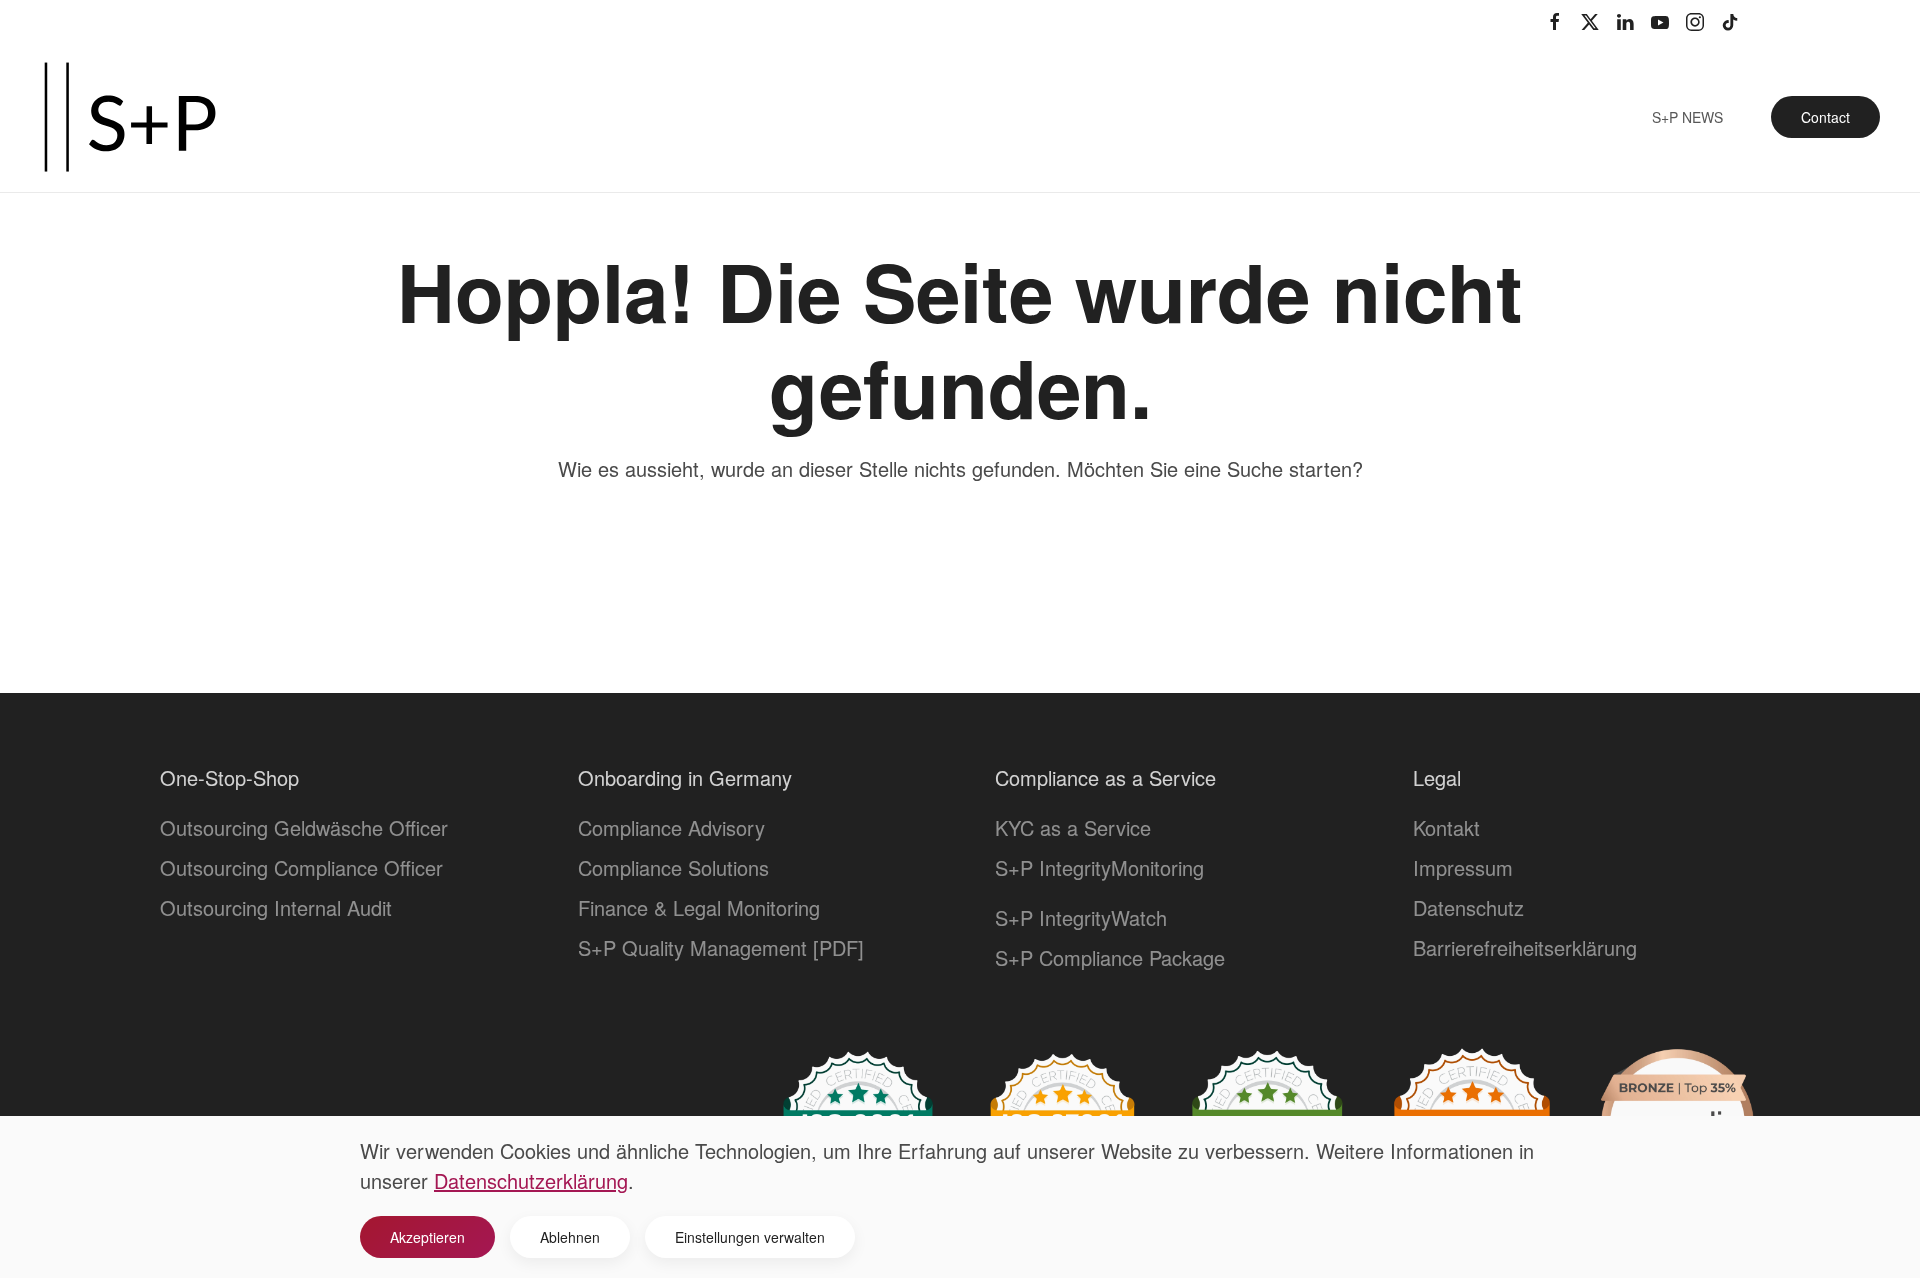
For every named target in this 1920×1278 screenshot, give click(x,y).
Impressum (1463, 867)
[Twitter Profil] (1590, 20)
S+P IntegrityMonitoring (1099, 867)
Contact (1825, 117)
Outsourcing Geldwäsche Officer (304, 827)
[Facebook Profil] (1555, 20)
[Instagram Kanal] (1695, 20)
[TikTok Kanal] (1730, 20)
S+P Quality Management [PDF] (721, 947)
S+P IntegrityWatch (1081, 917)
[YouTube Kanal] (1660, 20)
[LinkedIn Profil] (1625, 20)
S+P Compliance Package (1110, 957)
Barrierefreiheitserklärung (1525, 947)
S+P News (1687, 117)
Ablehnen (570, 1237)
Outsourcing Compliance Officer (301, 867)
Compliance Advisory (671, 827)
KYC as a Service (1073, 827)
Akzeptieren (427, 1237)
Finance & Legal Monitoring (699, 907)
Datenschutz (1468, 907)
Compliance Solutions (673, 867)
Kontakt (1446, 827)
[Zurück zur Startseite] (130, 117)
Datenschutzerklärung (531, 1180)
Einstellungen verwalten (750, 1237)
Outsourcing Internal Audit (276, 907)
